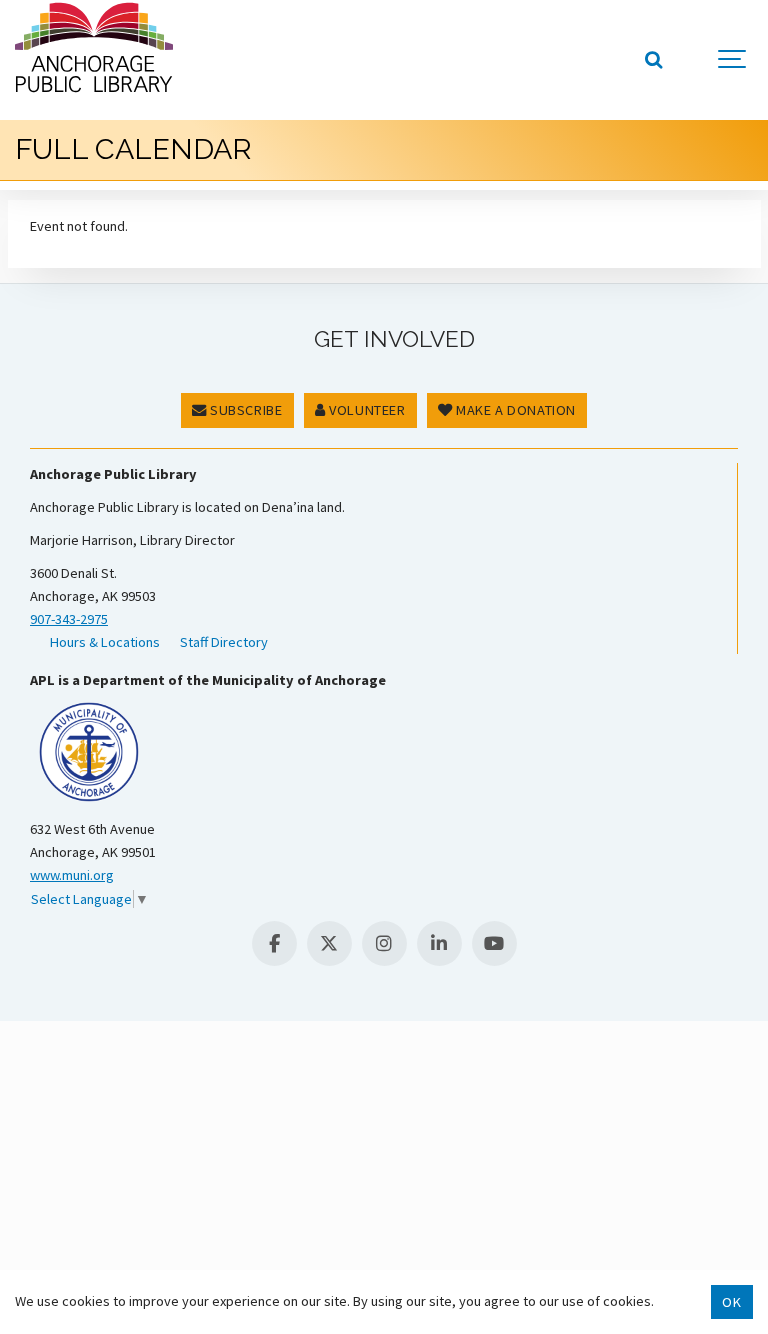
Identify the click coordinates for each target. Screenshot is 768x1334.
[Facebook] (274, 943)
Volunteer (366, 410)
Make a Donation (514, 410)
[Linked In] (439, 943)
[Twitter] (329, 943)
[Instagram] (384, 943)
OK (731, 1302)
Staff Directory (224, 642)
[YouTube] (494, 943)
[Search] (653, 60)
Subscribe (245, 410)
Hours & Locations (105, 642)
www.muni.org (72, 875)
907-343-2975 (69, 619)
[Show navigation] (733, 60)
